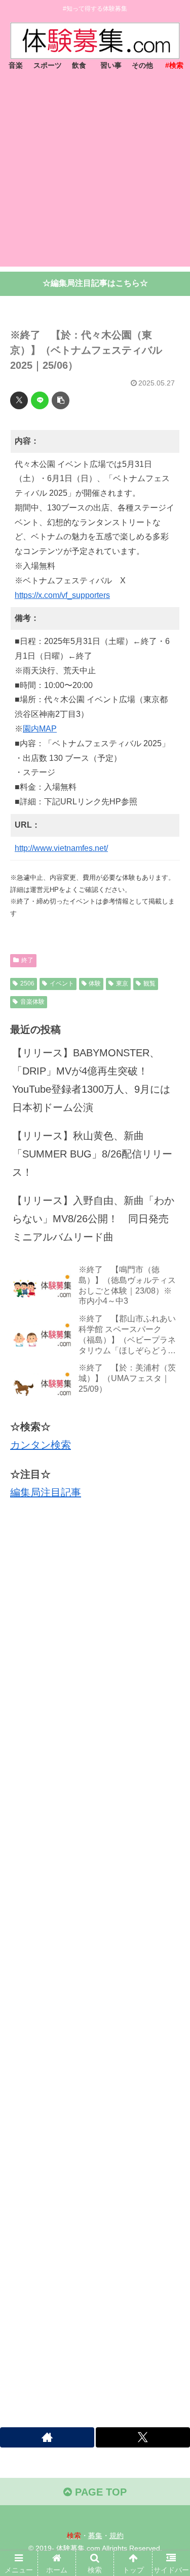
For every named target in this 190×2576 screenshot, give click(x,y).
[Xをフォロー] (143, 2437)
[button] (61, 400)
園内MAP (40, 729)
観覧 (149, 983)
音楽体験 (32, 1002)
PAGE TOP (99, 2492)
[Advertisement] (95, 172)
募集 (95, 2536)
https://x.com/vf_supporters (62, 595)
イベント (62, 983)
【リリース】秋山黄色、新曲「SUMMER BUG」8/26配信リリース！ (92, 1154)
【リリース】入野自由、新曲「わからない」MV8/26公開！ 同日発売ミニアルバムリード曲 (93, 1219)
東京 (122, 983)
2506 (27, 983)
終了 (27, 960)
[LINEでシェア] (40, 400)
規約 (117, 2536)
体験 (95, 983)
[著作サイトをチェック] (47, 2437)
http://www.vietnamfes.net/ (61, 848)
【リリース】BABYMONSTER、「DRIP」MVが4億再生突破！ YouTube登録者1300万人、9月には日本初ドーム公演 (91, 1080)
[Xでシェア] (19, 400)
